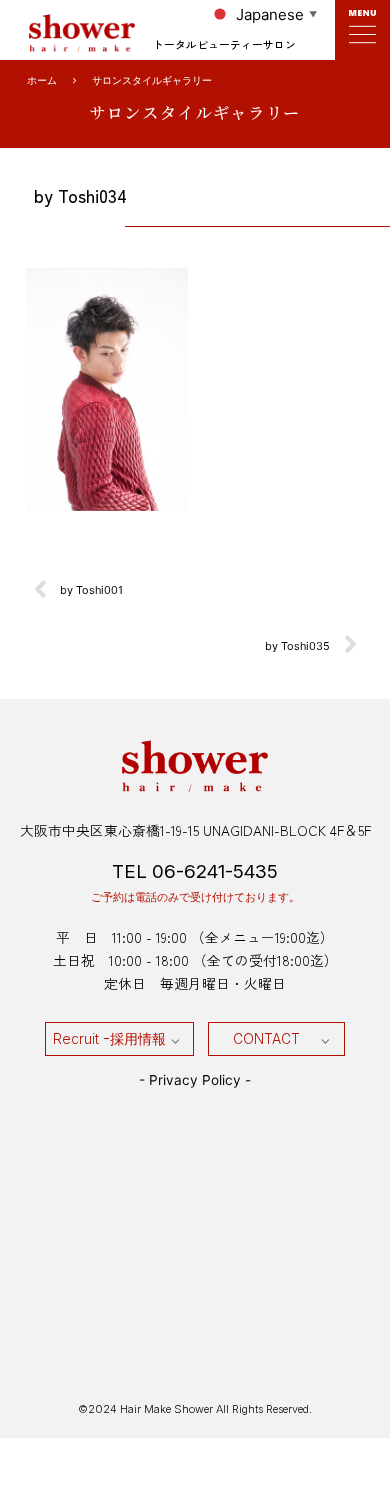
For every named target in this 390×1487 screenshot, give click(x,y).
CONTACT (266, 1039)
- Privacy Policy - (195, 1080)
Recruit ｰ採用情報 (109, 1039)
